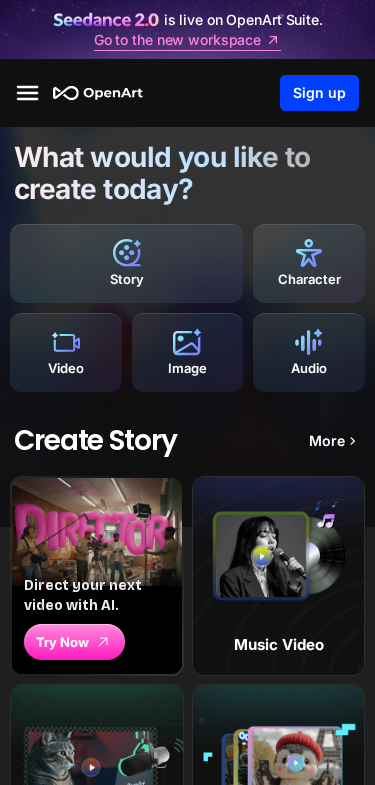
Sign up (319, 92)
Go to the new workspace (177, 40)
